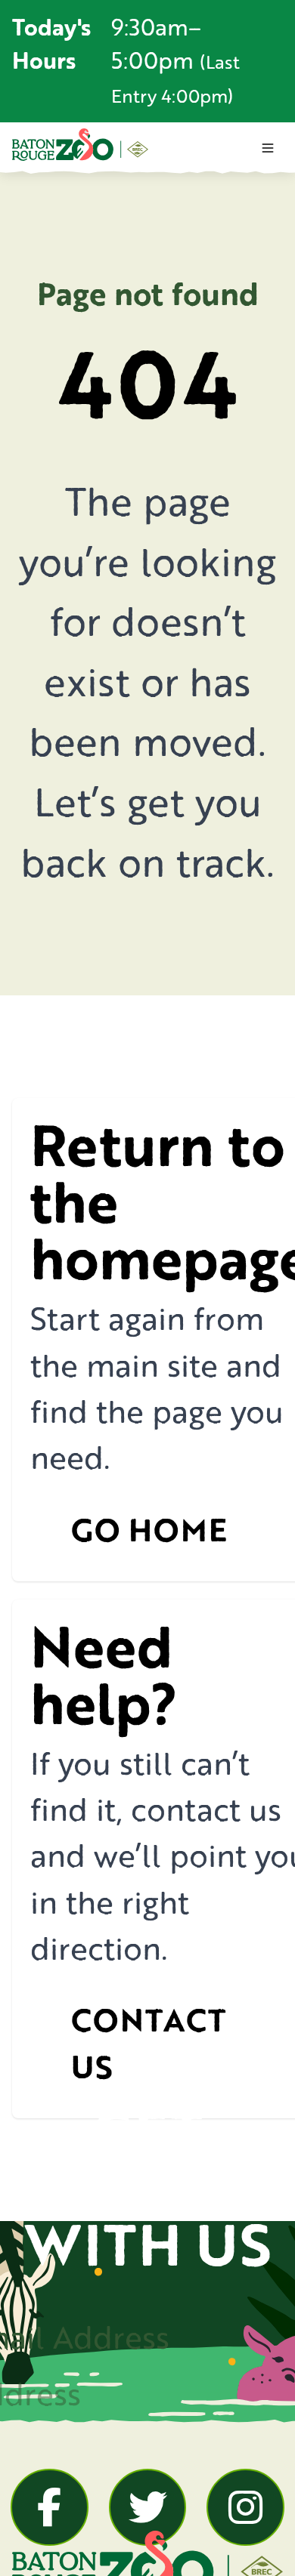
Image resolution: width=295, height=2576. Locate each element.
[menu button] (268, 148)
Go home (149, 1530)
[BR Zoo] (80, 144)
